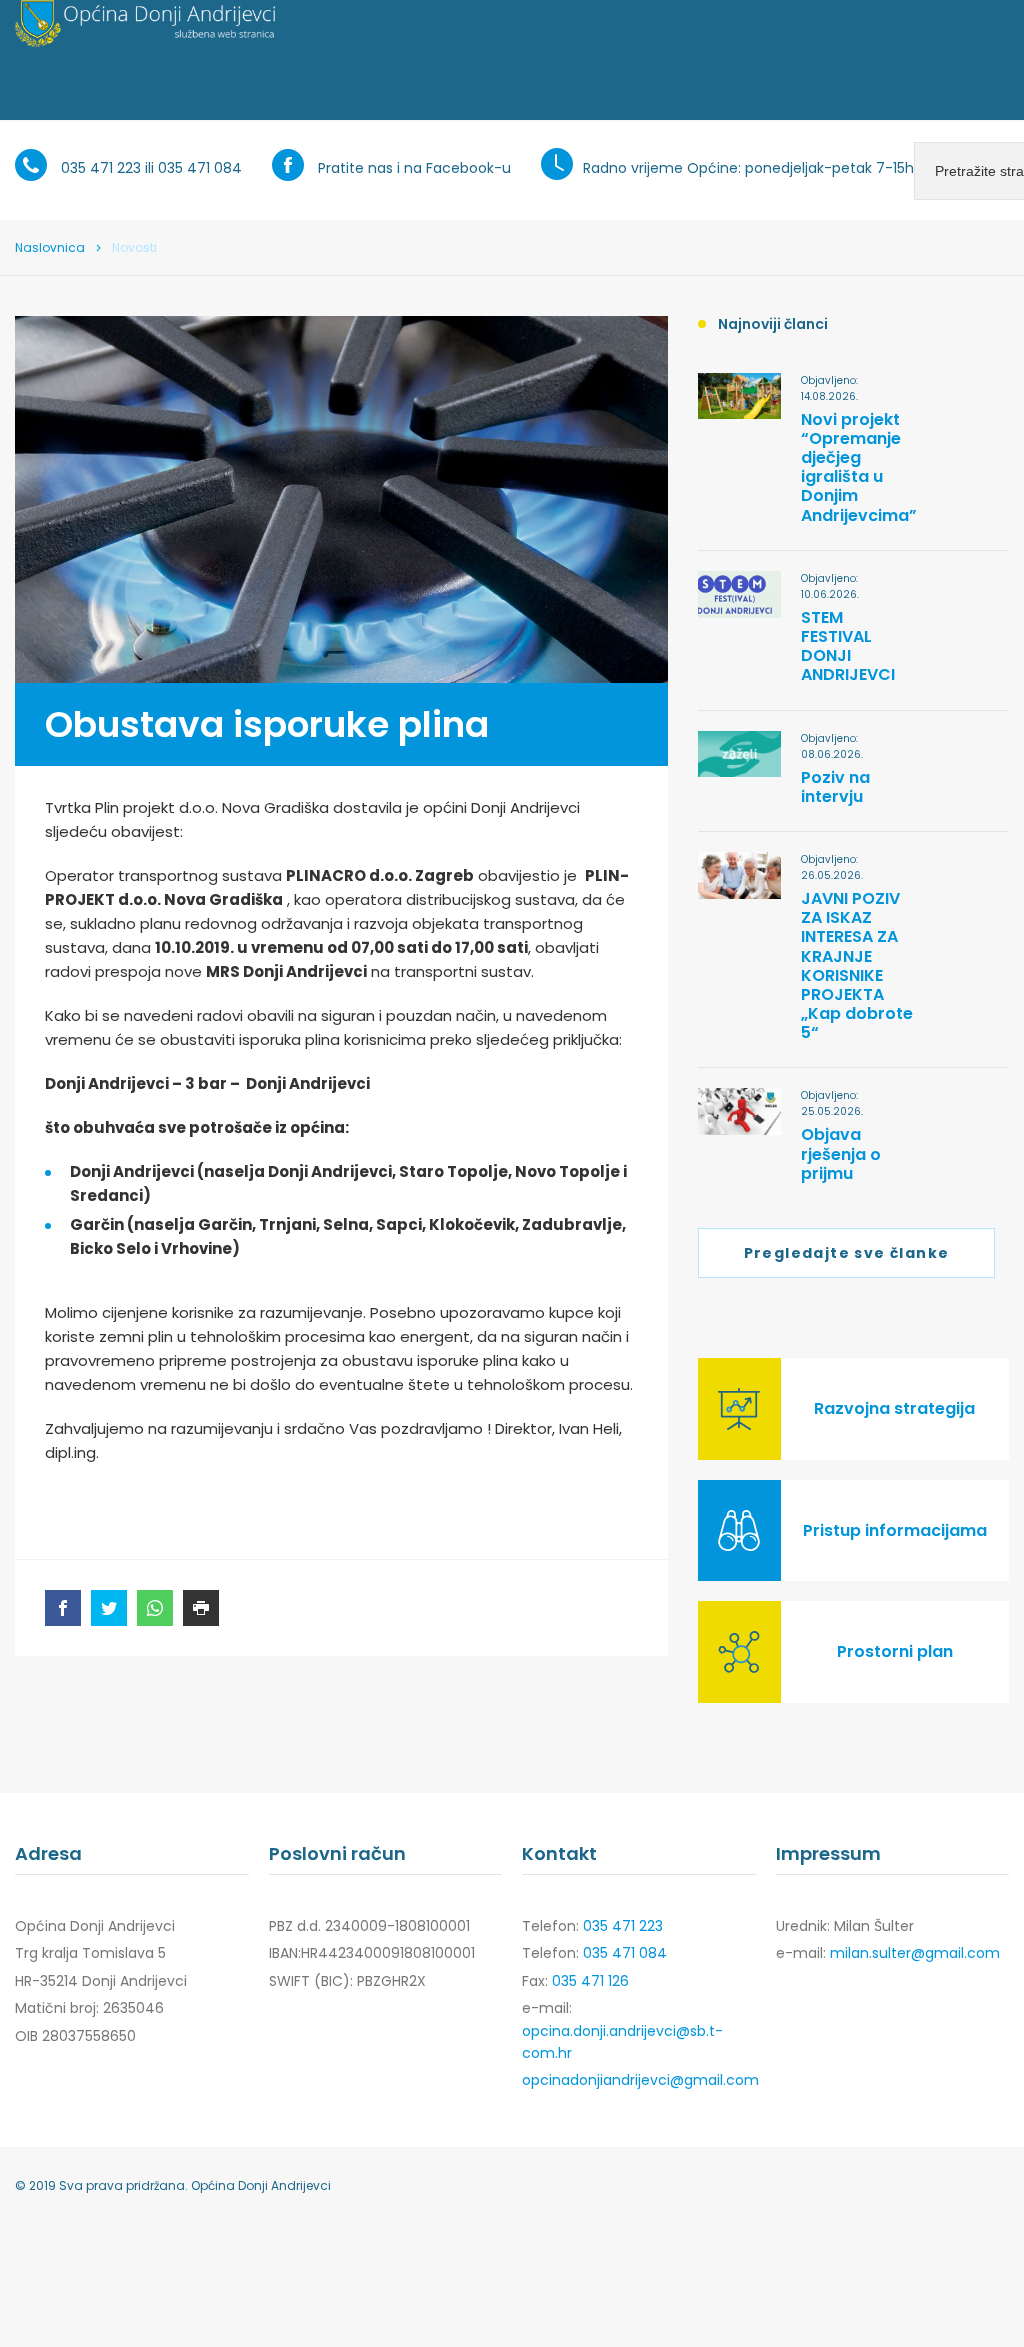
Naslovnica (50, 247)
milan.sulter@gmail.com (915, 1953)
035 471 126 (590, 1981)
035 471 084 (200, 168)
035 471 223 (101, 168)
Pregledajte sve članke (847, 1253)
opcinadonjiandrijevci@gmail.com (640, 2080)
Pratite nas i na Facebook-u (414, 168)
